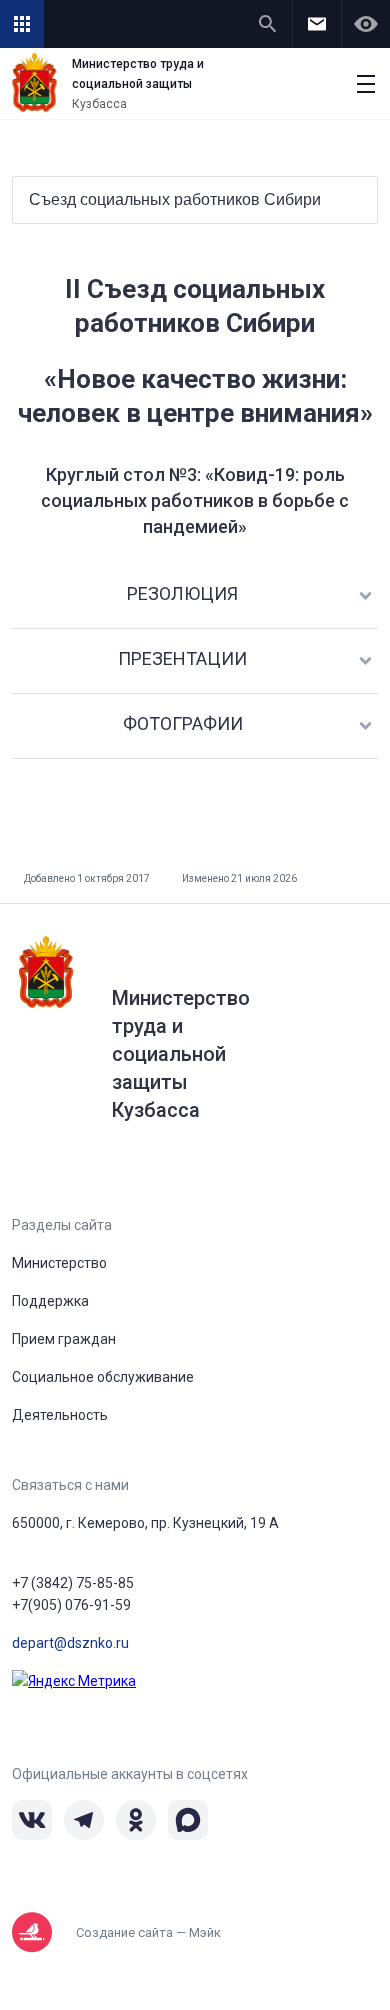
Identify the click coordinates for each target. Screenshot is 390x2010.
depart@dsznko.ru (70, 1643)
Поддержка (50, 1301)
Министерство (59, 1263)
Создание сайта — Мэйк (148, 1932)
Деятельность (60, 1415)
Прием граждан (64, 1339)
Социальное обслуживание (103, 1377)
